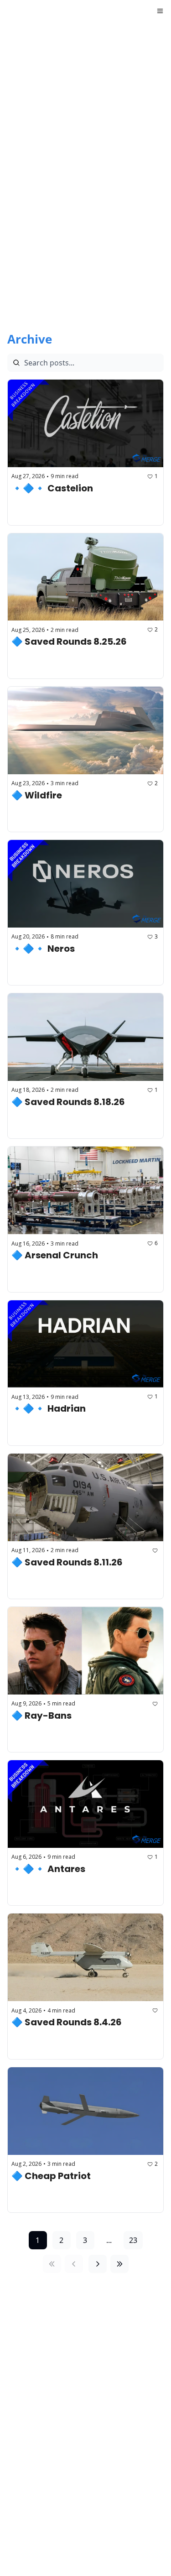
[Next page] (98, 2264)
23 (133, 2240)
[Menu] (160, 11)
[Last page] (119, 2264)
